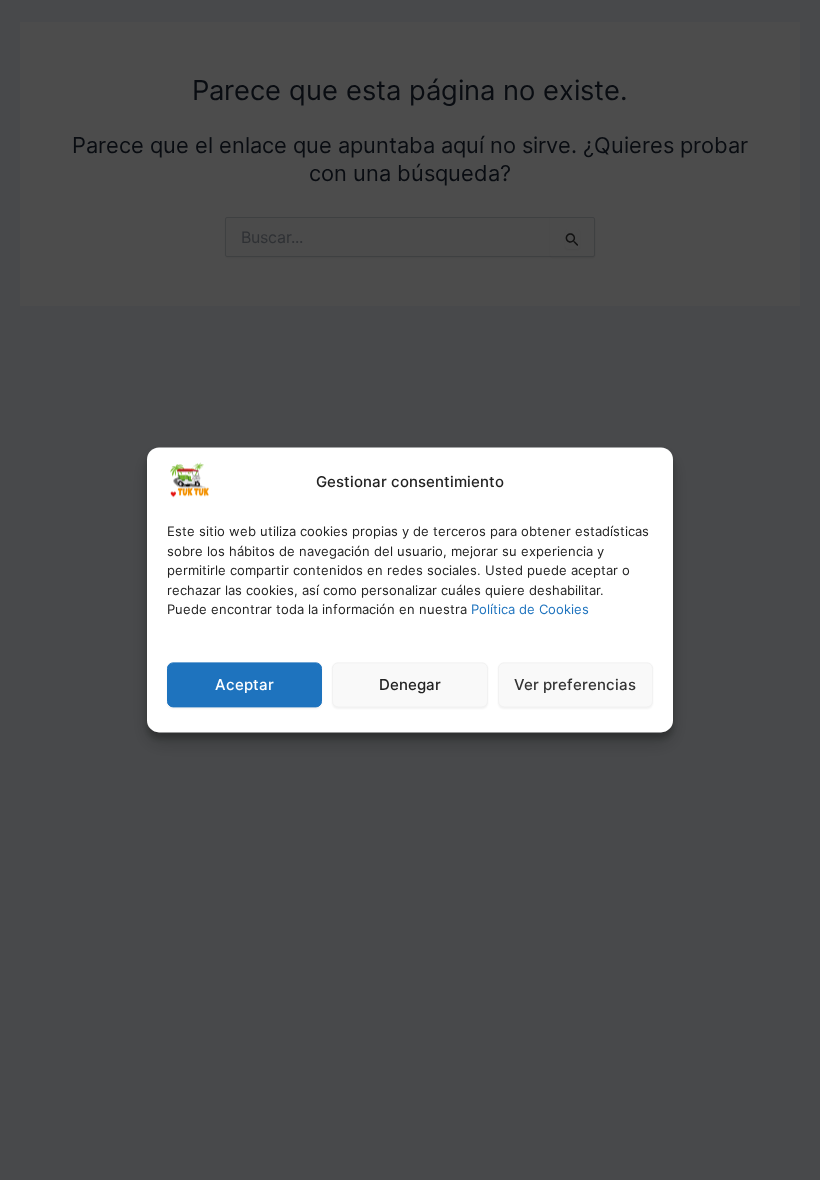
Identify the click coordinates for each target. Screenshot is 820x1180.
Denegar (410, 684)
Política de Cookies (530, 609)
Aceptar (244, 684)
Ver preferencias (575, 684)
